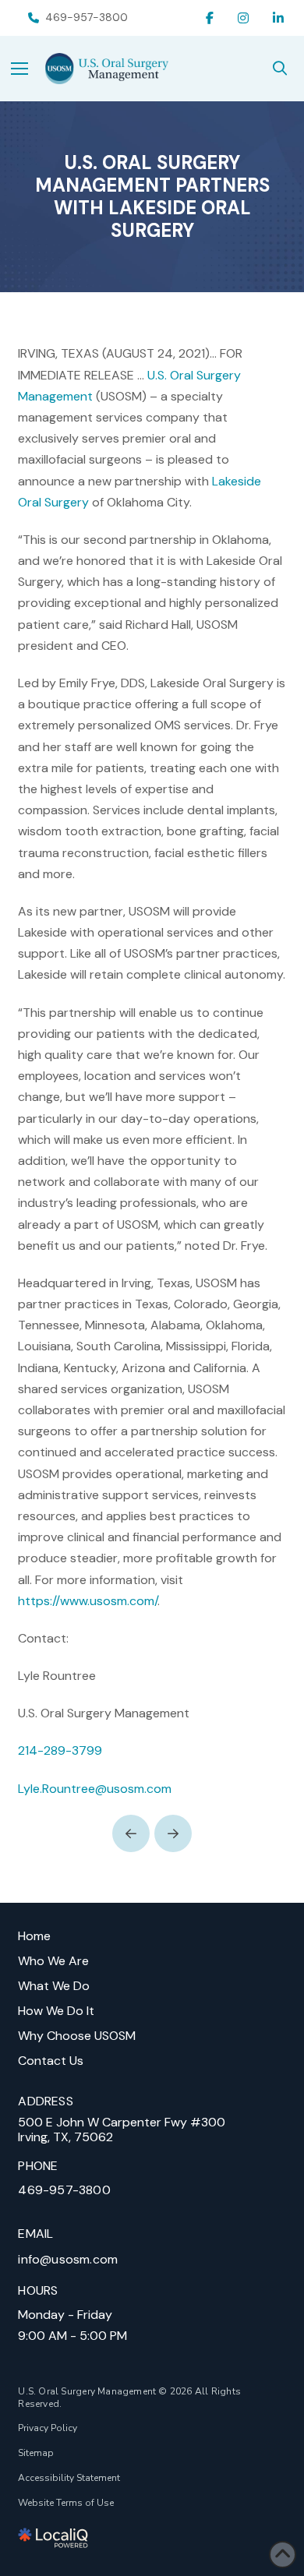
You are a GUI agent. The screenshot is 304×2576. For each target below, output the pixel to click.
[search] (280, 69)
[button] (28, 69)
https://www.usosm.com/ (88, 1601)
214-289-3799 (60, 1750)
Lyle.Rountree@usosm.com (95, 1789)
